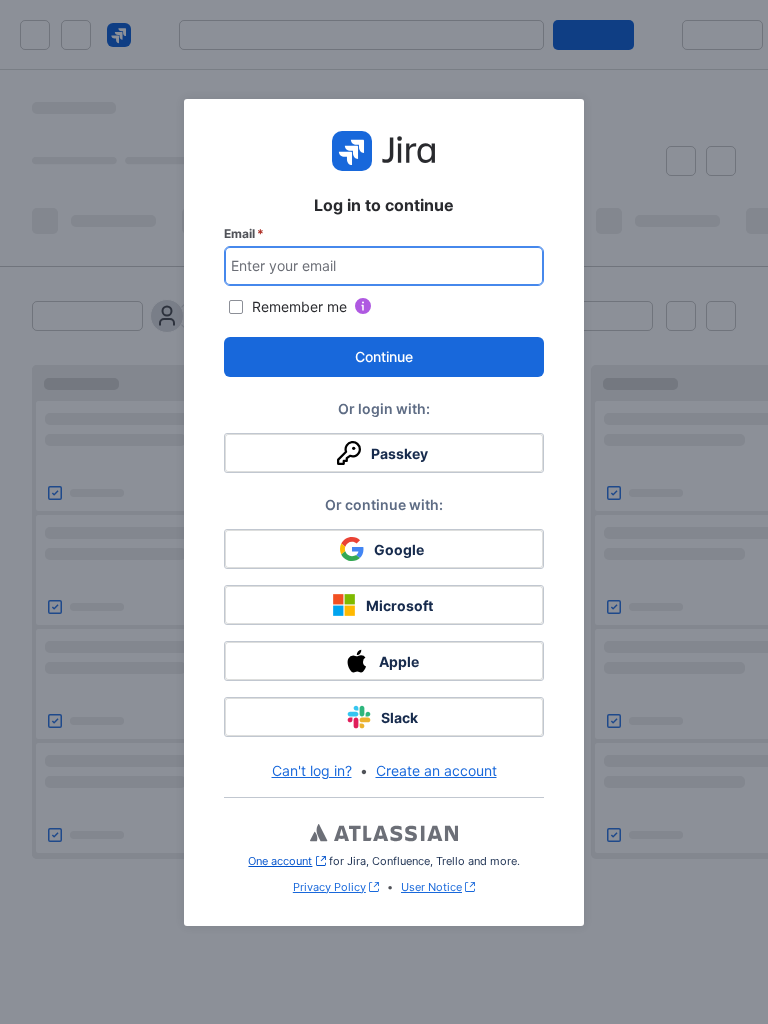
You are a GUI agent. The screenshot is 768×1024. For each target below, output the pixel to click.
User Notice (431, 887)
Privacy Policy (329, 887)
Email (244, 233)
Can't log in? (312, 770)
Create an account (436, 770)
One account (286, 861)
